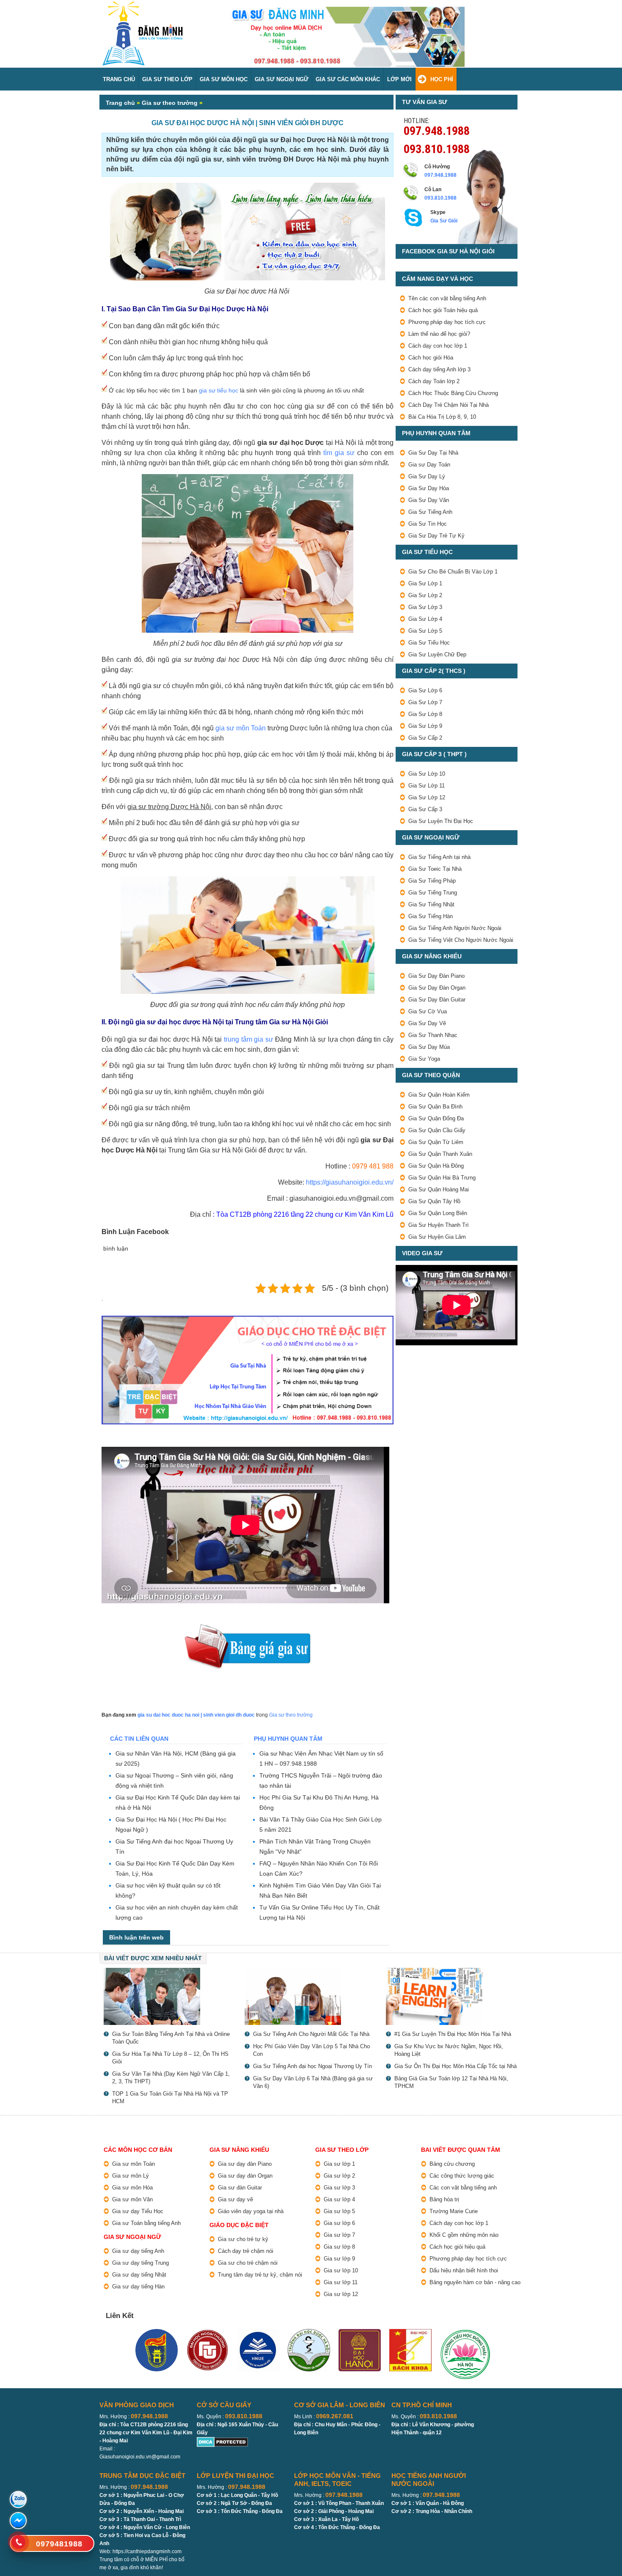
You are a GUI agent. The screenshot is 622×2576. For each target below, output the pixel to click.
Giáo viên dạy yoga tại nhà (251, 2211)
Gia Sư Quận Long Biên (438, 1213)
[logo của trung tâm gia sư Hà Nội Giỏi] (143, 5)
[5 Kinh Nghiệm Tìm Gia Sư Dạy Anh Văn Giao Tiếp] (452, 1996)
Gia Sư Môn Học (224, 79)
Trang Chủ (119, 79)
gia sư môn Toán (241, 728)
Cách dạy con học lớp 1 (438, 346)
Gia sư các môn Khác (348, 79)
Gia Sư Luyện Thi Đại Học (441, 821)
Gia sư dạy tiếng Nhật (139, 2275)
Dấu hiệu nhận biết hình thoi (464, 2270)
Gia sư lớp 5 (339, 2211)
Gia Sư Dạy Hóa (429, 488)
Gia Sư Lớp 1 (425, 583)
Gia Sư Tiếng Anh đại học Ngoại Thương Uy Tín (312, 2066)
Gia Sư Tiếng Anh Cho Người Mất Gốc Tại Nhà (311, 2034)
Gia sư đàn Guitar (240, 2188)
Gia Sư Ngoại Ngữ (282, 79)
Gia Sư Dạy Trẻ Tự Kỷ (436, 536)
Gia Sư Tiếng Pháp (432, 881)
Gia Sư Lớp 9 (425, 726)
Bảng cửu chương (452, 2164)
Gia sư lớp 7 (339, 2235)
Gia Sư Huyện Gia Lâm (437, 1237)
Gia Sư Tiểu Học (429, 643)
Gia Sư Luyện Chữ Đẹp (437, 654)
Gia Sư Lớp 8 (425, 714)
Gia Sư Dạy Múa (429, 1047)
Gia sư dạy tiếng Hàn (138, 2287)
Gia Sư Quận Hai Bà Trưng (442, 1178)
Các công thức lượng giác (462, 2176)
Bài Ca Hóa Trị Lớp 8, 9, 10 (442, 417)
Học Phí (442, 79)
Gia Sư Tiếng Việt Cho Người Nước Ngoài (461, 940)
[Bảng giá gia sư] (248, 1628)
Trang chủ (120, 103)
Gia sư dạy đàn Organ (245, 2176)
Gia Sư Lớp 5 (425, 631)
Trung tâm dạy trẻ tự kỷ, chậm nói (260, 2275)
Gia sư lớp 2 (339, 2176)
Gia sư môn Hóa (132, 2188)
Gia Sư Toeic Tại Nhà (435, 869)
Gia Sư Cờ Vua (428, 1011)
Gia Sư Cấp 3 (425, 809)
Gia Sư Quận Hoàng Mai (439, 1189)
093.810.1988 (437, 148)
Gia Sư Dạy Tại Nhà (433, 453)
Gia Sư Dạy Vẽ (427, 1023)
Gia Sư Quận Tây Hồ (434, 1201)
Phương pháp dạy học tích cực (447, 322)
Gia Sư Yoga (424, 1059)
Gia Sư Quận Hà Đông (436, 1166)
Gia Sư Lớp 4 (425, 619)
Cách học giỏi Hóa (431, 358)
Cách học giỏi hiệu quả (457, 2247)
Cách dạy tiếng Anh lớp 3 (439, 369)
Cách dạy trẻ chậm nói (246, 2251)
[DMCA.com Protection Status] (222, 2441)
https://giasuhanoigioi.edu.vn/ (350, 1182)
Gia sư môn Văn (132, 2199)
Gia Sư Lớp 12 (427, 797)
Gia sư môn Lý (131, 2176)
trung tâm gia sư (249, 1039)
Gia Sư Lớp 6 (425, 690)
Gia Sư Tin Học (428, 524)
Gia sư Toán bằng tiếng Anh (146, 2223)
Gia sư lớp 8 (339, 2247)
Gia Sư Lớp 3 (425, 607)
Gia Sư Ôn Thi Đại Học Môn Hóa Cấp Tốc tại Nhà (455, 2066)
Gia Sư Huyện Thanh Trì (439, 1225)
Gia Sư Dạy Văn (429, 500)
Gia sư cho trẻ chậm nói (248, 2263)
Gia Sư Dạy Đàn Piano (436, 976)
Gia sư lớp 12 (341, 2294)
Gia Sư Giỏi (444, 221)
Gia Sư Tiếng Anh (430, 512)
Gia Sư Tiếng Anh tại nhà (439, 857)
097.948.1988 (437, 130)
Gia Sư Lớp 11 (427, 786)
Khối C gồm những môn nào (464, 2235)
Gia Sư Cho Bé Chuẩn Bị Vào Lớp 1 (453, 572)
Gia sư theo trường (170, 103)
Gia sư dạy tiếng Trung (140, 2263)
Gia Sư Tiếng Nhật (431, 904)
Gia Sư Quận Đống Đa (436, 1118)
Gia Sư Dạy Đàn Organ (437, 988)
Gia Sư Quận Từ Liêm (436, 1142)
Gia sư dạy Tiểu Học (138, 2211)
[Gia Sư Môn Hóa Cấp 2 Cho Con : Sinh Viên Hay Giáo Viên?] (311, 1996)
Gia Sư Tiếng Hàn (431, 916)
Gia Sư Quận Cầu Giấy (437, 1130)
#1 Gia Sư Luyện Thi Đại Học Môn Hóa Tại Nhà (453, 2034)
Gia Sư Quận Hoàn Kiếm (439, 1095)
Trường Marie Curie (454, 2211)
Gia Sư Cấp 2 (425, 738)
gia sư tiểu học (219, 390)
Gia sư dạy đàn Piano (245, 2164)
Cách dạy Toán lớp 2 (434, 381)
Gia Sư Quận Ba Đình (435, 1107)
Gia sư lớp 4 (339, 2199)
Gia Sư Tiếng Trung (433, 893)
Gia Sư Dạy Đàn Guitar (437, 1000)
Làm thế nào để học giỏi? (439, 334)
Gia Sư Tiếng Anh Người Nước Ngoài (455, 928)
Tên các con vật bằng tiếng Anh (447, 298)
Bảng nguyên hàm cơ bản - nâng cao (475, 2282)
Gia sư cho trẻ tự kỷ (243, 2239)
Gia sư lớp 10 (341, 2270)
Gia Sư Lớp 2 (425, 595)
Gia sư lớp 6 (339, 2223)
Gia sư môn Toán (133, 2164)
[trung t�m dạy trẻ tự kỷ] (248, 1370)
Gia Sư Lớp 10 (427, 774)
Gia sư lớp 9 (339, 2259)
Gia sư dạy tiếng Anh (138, 2251)
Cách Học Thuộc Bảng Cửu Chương (453, 393)
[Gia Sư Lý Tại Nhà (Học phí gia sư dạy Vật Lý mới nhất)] (170, 1996)
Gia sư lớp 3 (339, 2188)
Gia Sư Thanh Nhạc (433, 1035)
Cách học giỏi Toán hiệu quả (443, 310)
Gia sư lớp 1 (339, 2164)
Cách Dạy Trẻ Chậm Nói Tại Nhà (449, 405)
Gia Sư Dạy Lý (427, 476)
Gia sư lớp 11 (341, 2282)
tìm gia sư (339, 453)
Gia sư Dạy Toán (429, 465)
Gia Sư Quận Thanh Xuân (440, 1154)
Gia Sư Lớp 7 (425, 702)
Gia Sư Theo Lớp (167, 79)
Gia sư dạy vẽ (235, 2199)
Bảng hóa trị (444, 2199)
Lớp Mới (399, 79)
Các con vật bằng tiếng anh (463, 2188)
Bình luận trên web (136, 1937)
